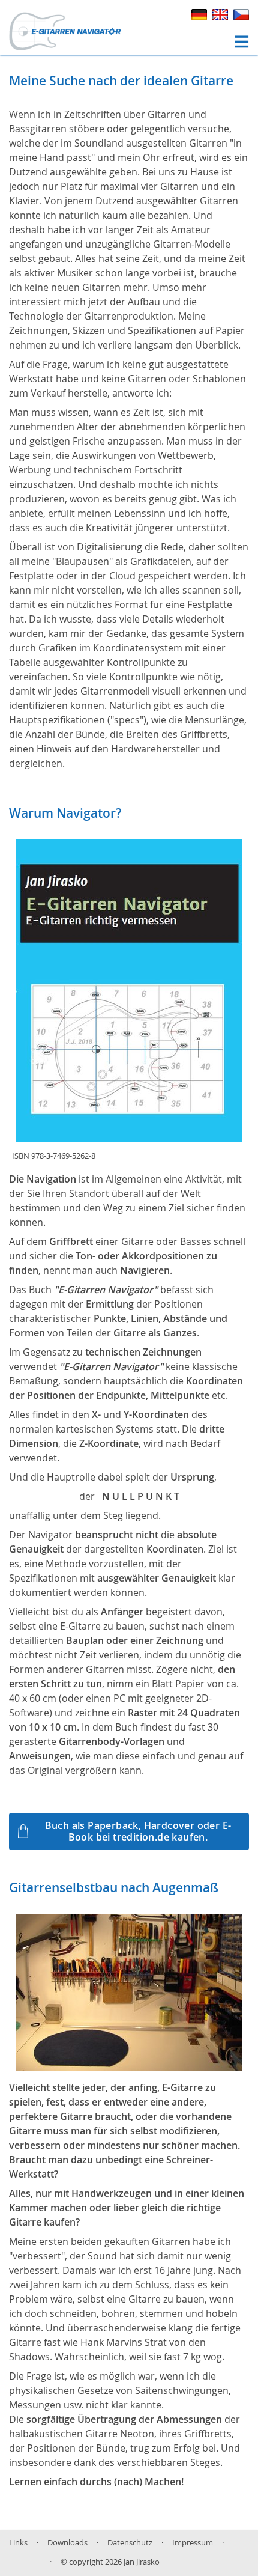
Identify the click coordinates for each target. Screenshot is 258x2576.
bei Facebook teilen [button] (25, 2563)
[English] (220, 13)
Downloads (67, 2543)
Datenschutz (130, 2543)
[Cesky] (240, 13)
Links (18, 2543)
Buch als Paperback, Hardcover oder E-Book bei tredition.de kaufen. (138, 1831)
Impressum (193, 2543)
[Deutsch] (199, 13)
